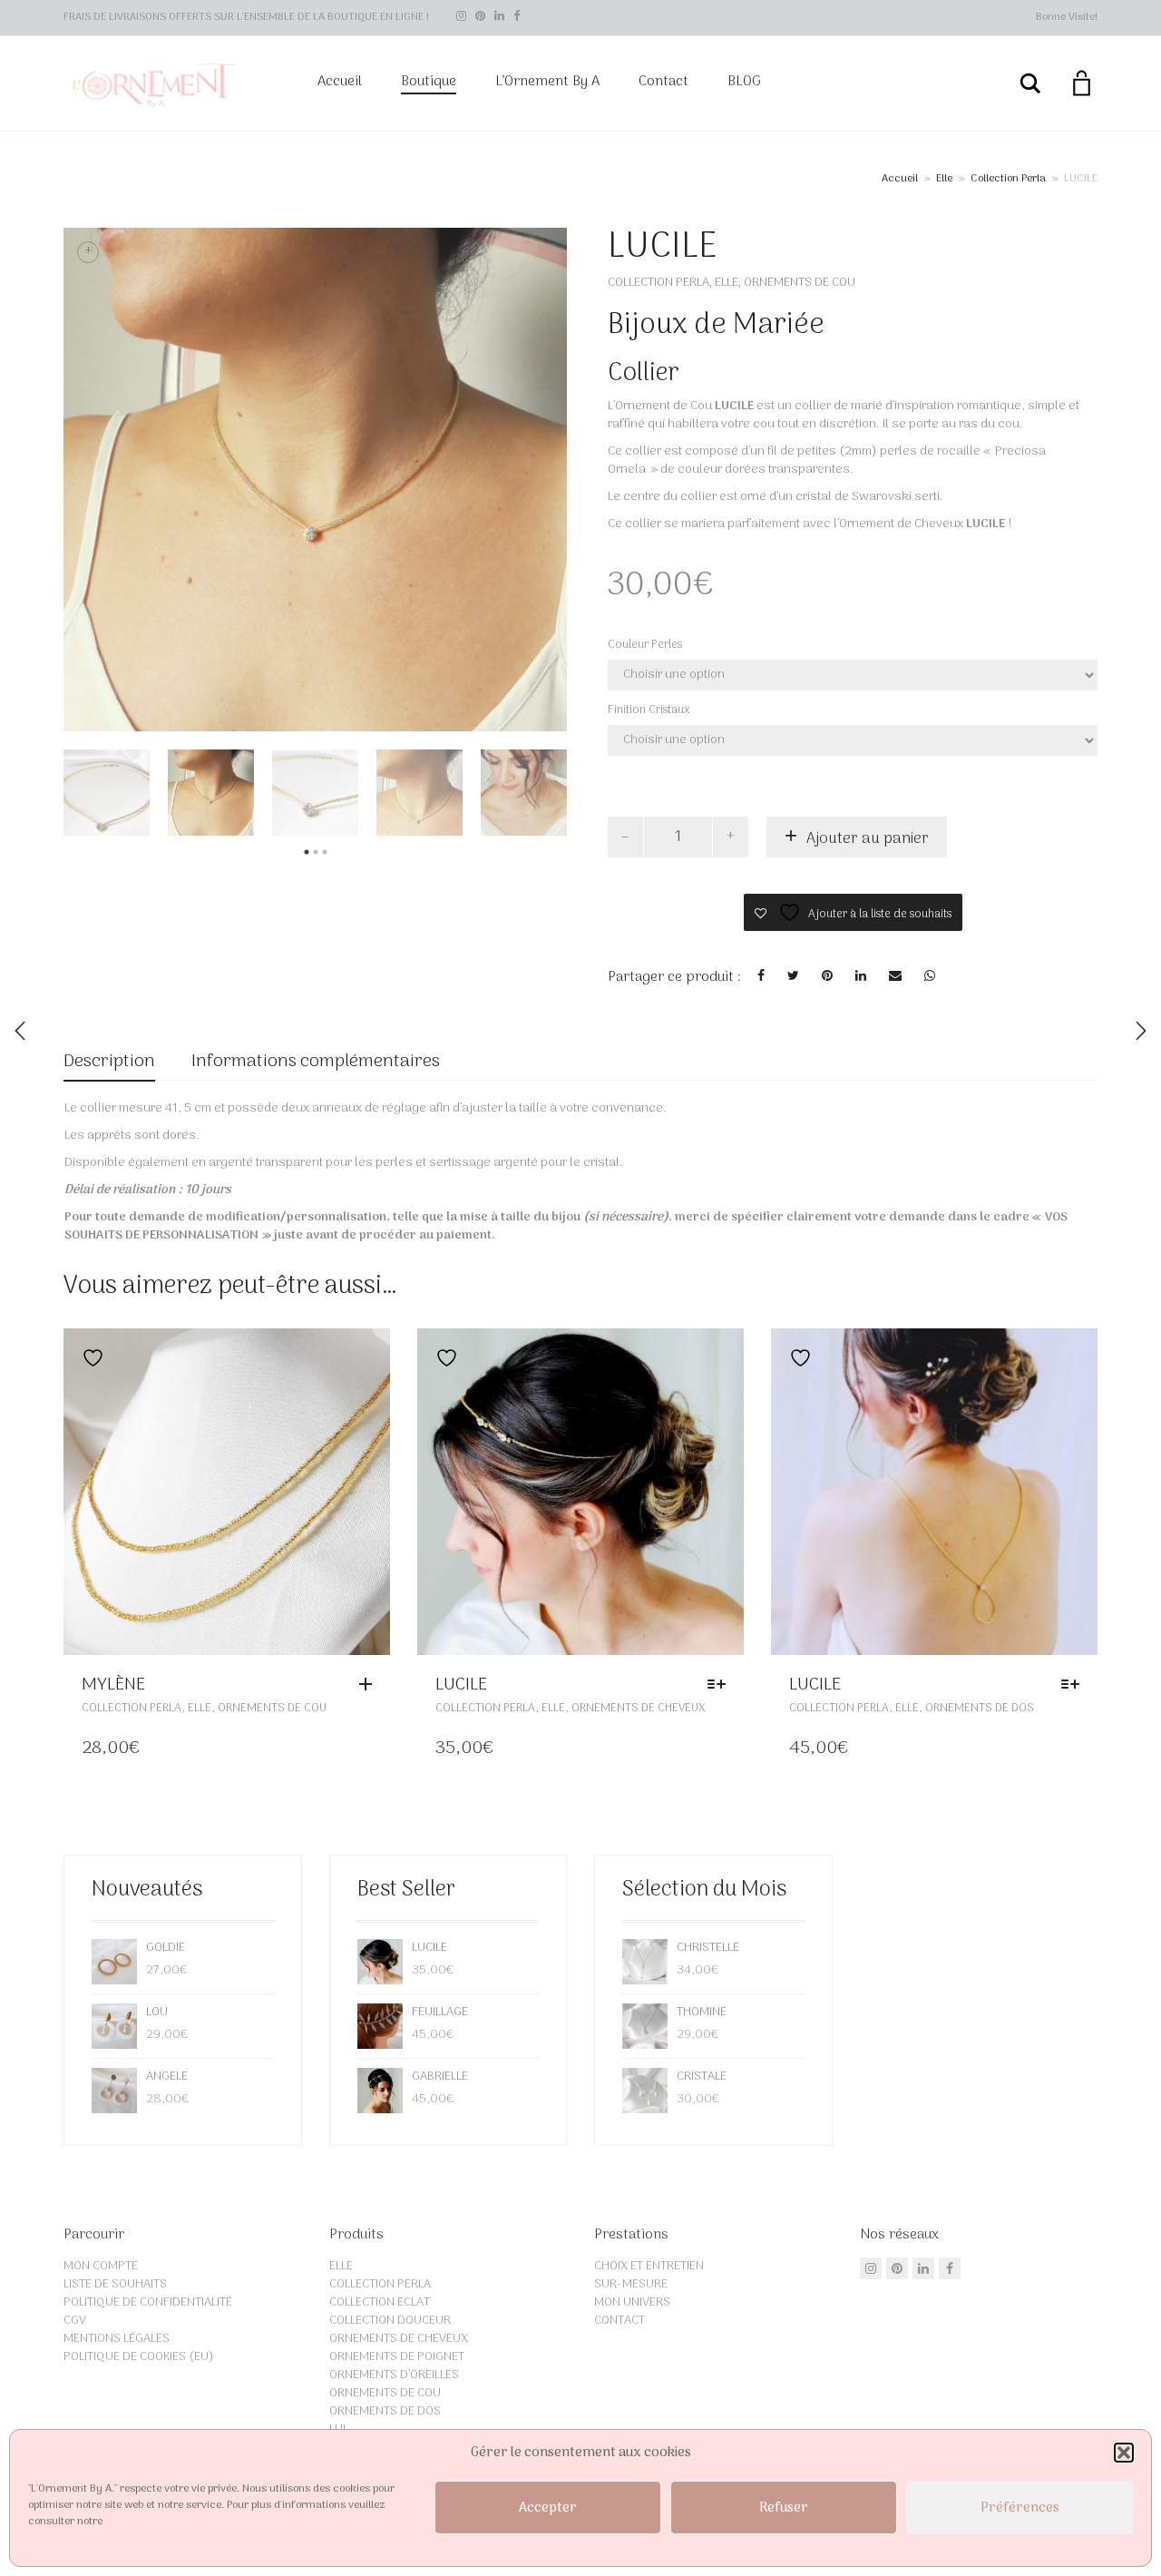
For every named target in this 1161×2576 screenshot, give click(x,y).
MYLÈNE (113, 1685)
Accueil (340, 82)
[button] (1124, 2453)
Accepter (548, 2508)
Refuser (784, 2508)
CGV (75, 2321)
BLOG (744, 82)
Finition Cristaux (649, 710)
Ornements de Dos (980, 1708)
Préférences (1020, 2508)
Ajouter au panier (868, 839)
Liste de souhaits (115, 2284)
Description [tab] (109, 1062)
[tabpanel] (107, 793)
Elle (944, 179)
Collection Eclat (380, 2302)
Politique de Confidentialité (148, 2302)
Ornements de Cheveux (639, 1708)
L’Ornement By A (547, 82)
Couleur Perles (645, 645)
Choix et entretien (649, 2266)
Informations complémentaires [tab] (316, 1062)
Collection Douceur (390, 2321)
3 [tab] (325, 852)
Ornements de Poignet (397, 2357)
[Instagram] (461, 17)
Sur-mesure (631, 2284)
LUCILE (461, 1685)
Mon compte (101, 2266)
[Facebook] (517, 17)
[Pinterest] (480, 17)
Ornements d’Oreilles (394, 2375)
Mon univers (632, 2302)
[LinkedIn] (499, 17)
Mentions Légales (117, 2339)
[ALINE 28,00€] (20, 1031)
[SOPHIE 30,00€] (1141, 1031)
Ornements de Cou (800, 283)
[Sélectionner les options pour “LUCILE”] (721, 1685)
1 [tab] (307, 852)
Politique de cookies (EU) (139, 2357)
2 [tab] (316, 852)
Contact (663, 82)
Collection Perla (1008, 179)
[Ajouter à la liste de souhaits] (88, 1358)
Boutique (429, 82)
